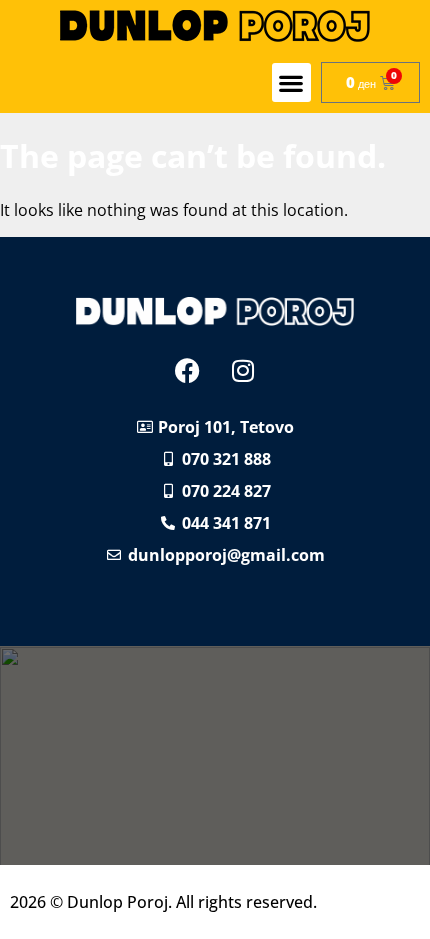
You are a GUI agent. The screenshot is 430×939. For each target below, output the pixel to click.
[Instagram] (243, 371)
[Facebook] (188, 371)
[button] (291, 82)
